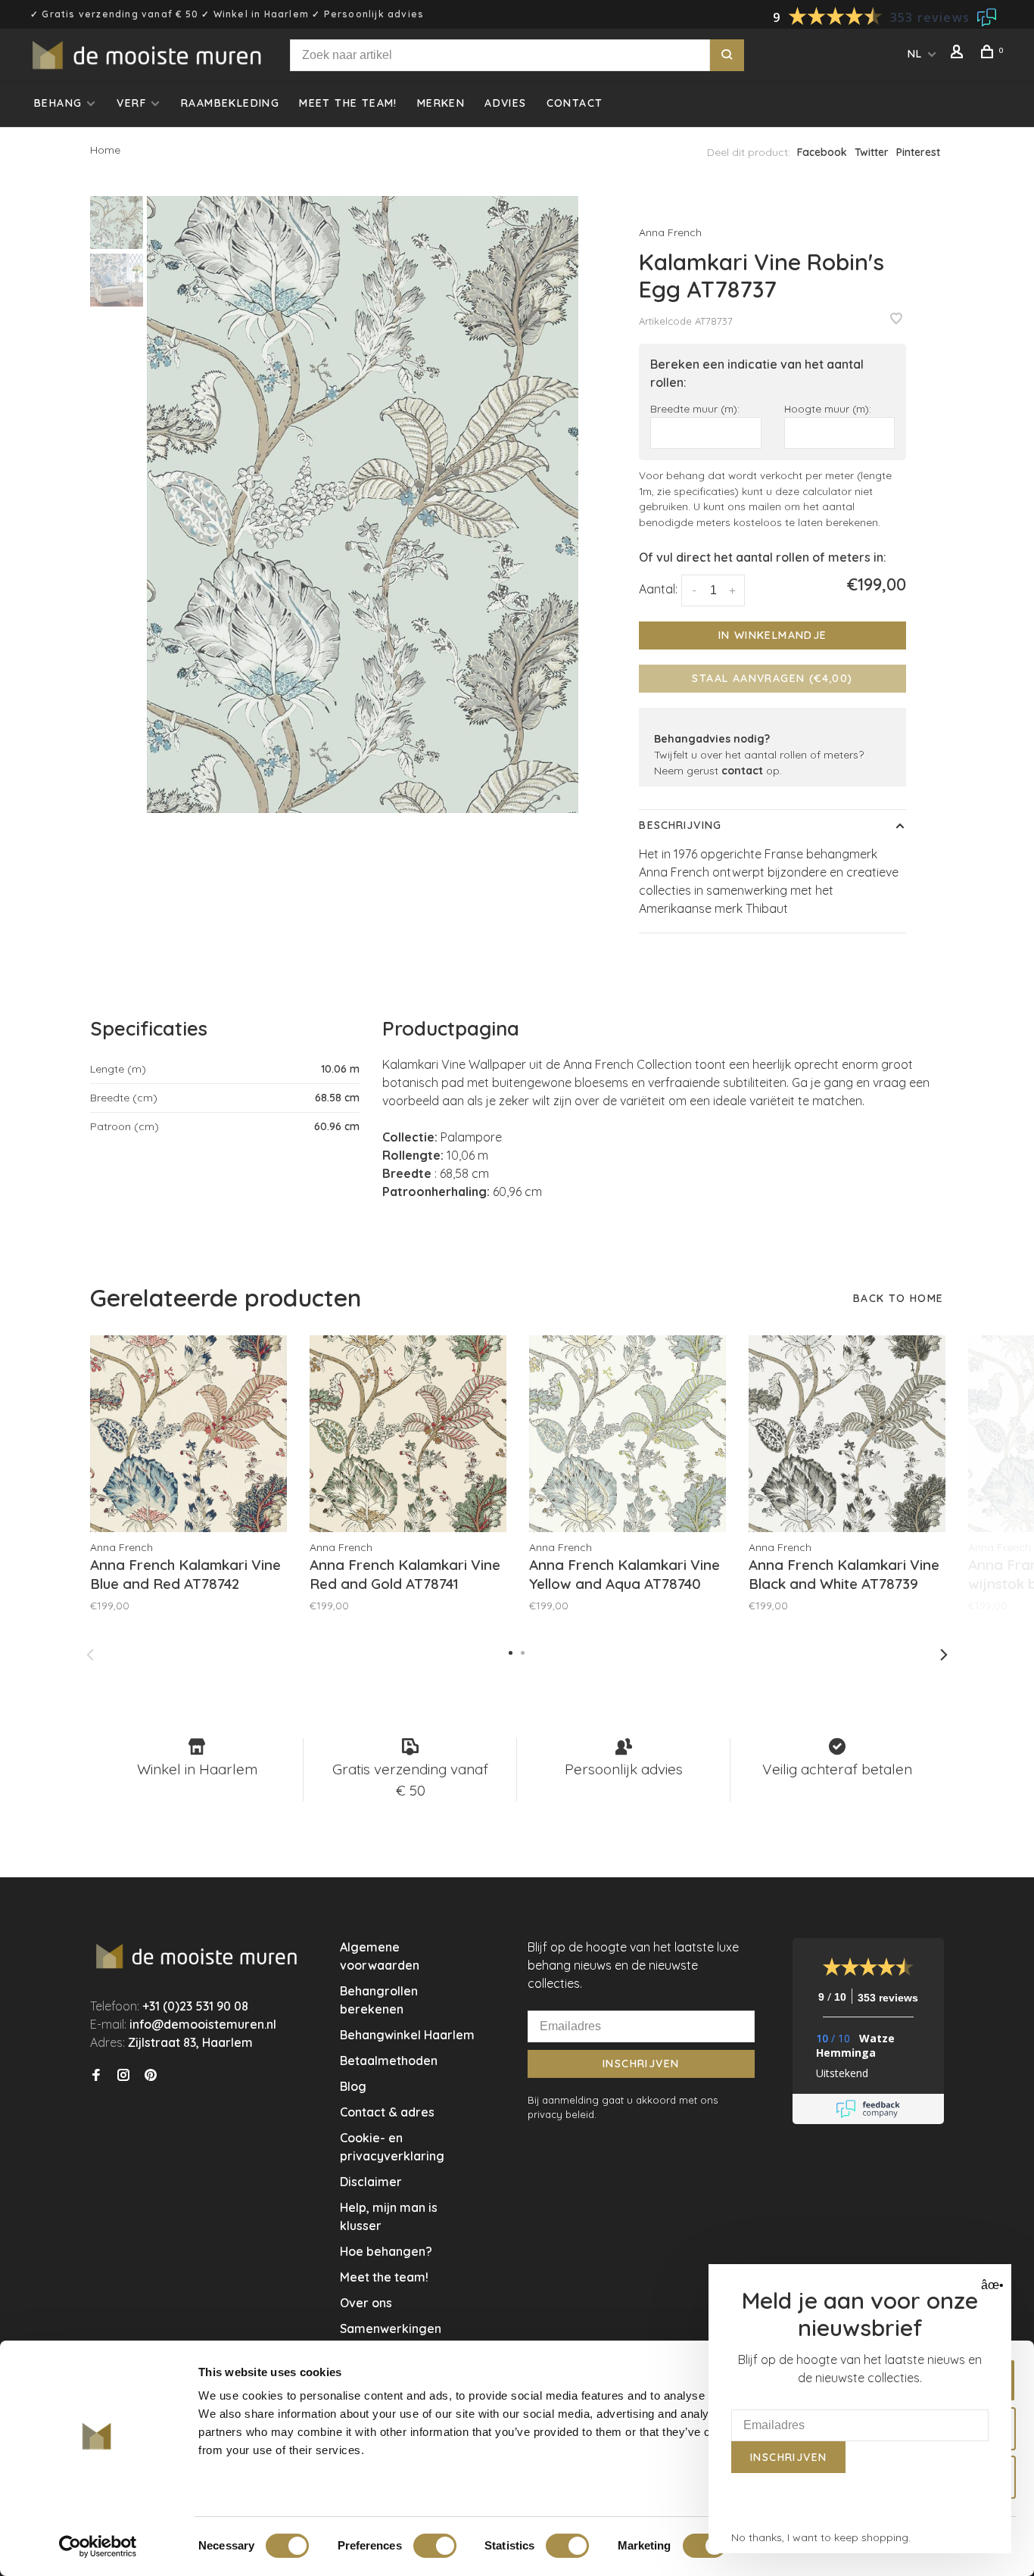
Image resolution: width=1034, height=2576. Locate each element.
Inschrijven (641, 2064)
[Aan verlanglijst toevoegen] (896, 319)
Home (105, 150)
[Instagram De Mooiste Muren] (123, 2076)
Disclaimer (371, 2182)
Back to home (899, 1298)
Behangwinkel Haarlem (407, 2035)
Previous (90, 1655)
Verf (131, 103)
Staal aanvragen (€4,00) (772, 678)
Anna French (670, 232)
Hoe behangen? (386, 2251)
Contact (575, 103)
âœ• (990, 2285)
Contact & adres (387, 2112)
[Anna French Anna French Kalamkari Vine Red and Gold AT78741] (408, 1434)
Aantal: (658, 589)
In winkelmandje (773, 635)
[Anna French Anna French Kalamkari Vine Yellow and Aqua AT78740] (628, 1434)
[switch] (435, 2546)
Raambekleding (230, 103)
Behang (58, 103)
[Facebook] (96, 2076)
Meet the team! (348, 103)
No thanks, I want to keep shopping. (821, 2537)
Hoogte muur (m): (828, 408)
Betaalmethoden (389, 2060)
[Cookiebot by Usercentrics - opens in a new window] (98, 2546)
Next (944, 1655)
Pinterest (918, 152)
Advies (505, 103)
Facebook (822, 152)
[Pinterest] (151, 2076)
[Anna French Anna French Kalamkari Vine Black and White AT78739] (847, 1434)
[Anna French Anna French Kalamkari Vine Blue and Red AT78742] (188, 1434)
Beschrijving (680, 825)
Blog (353, 2086)
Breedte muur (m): (695, 408)
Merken (441, 103)
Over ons (366, 2303)
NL (915, 54)
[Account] (959, 54)
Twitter (872, 152)
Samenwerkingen (391, 2328)
